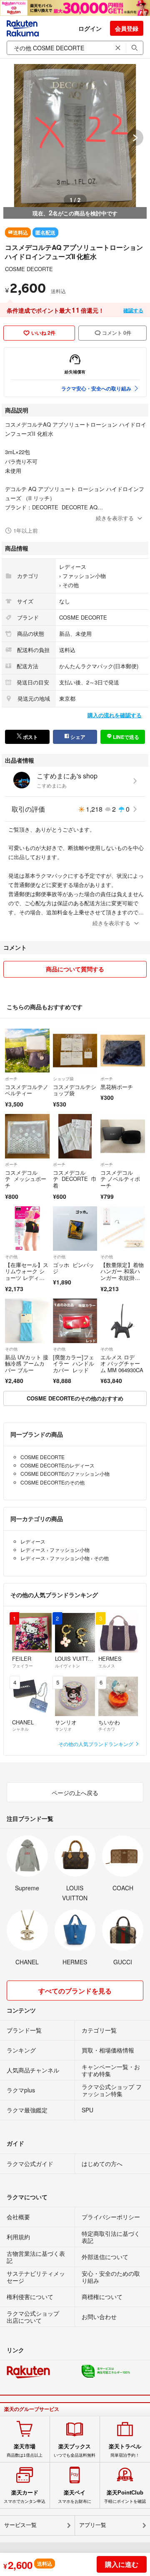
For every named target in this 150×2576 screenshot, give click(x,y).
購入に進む (122, 2564)
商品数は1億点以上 (25, 2450)
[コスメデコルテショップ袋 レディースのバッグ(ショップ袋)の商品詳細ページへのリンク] (75, 1051)
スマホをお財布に (75, 2497)
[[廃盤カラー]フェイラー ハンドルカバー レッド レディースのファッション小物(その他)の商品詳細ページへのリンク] (75, 1321)
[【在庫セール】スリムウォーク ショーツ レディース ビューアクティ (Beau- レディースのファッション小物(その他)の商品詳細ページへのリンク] (27, 1229)
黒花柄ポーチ (117, 1087)
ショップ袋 (63, 1079)
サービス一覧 (20, 2525)
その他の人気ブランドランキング (96, 1744)
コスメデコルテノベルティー (27, 1090)
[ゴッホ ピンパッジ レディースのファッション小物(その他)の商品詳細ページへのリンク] (75, 1229)
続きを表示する (115, 518)
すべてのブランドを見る (75, 1991)
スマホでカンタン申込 (25, 2497)
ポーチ (11, 1079)
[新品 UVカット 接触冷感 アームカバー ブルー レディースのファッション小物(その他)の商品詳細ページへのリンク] (27, 1321)
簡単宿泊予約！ (125, 2450)
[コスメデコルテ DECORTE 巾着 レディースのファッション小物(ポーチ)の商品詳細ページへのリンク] (75, 1136)
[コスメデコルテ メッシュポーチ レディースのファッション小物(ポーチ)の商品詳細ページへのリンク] (27, 1136)
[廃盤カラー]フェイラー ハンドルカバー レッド (74, 1363)
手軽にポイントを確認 (125, 2497)
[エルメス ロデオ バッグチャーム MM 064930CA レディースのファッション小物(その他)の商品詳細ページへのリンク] (123, 1321)
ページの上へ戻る (75, 1793)
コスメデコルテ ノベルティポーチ (120, 1179)
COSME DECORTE (29, 269)
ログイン (90, 28)
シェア (77, 737)
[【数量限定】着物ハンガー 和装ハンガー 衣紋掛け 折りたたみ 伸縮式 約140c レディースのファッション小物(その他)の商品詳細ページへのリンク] (123, 1229)
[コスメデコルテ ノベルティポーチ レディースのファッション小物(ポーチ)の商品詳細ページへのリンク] (123, 1136)
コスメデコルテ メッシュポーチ (26, 1179)
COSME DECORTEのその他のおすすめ (75, 1398)
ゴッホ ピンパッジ (74, 1268)
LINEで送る (125, 737)
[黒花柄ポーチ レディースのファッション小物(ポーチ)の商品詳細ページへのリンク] (123, 1051)
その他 (71, 585)
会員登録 (127, 28)
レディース (73, 567)
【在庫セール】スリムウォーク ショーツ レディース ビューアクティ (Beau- (27, 1278)
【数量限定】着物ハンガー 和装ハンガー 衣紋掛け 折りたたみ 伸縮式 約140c (122, 1278)
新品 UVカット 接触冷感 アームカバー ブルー (27, 1363)
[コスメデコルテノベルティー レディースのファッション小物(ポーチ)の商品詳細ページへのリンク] (27, 1051)
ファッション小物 (84, 576)
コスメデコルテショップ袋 (75, 1090)
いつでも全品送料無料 (75, 2450)
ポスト (30, 737)
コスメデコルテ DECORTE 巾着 (75, 1179)
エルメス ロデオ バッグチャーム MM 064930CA (122, 1363)
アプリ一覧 (93, 2525)
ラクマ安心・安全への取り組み (96, 388)
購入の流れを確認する (115, 715)
